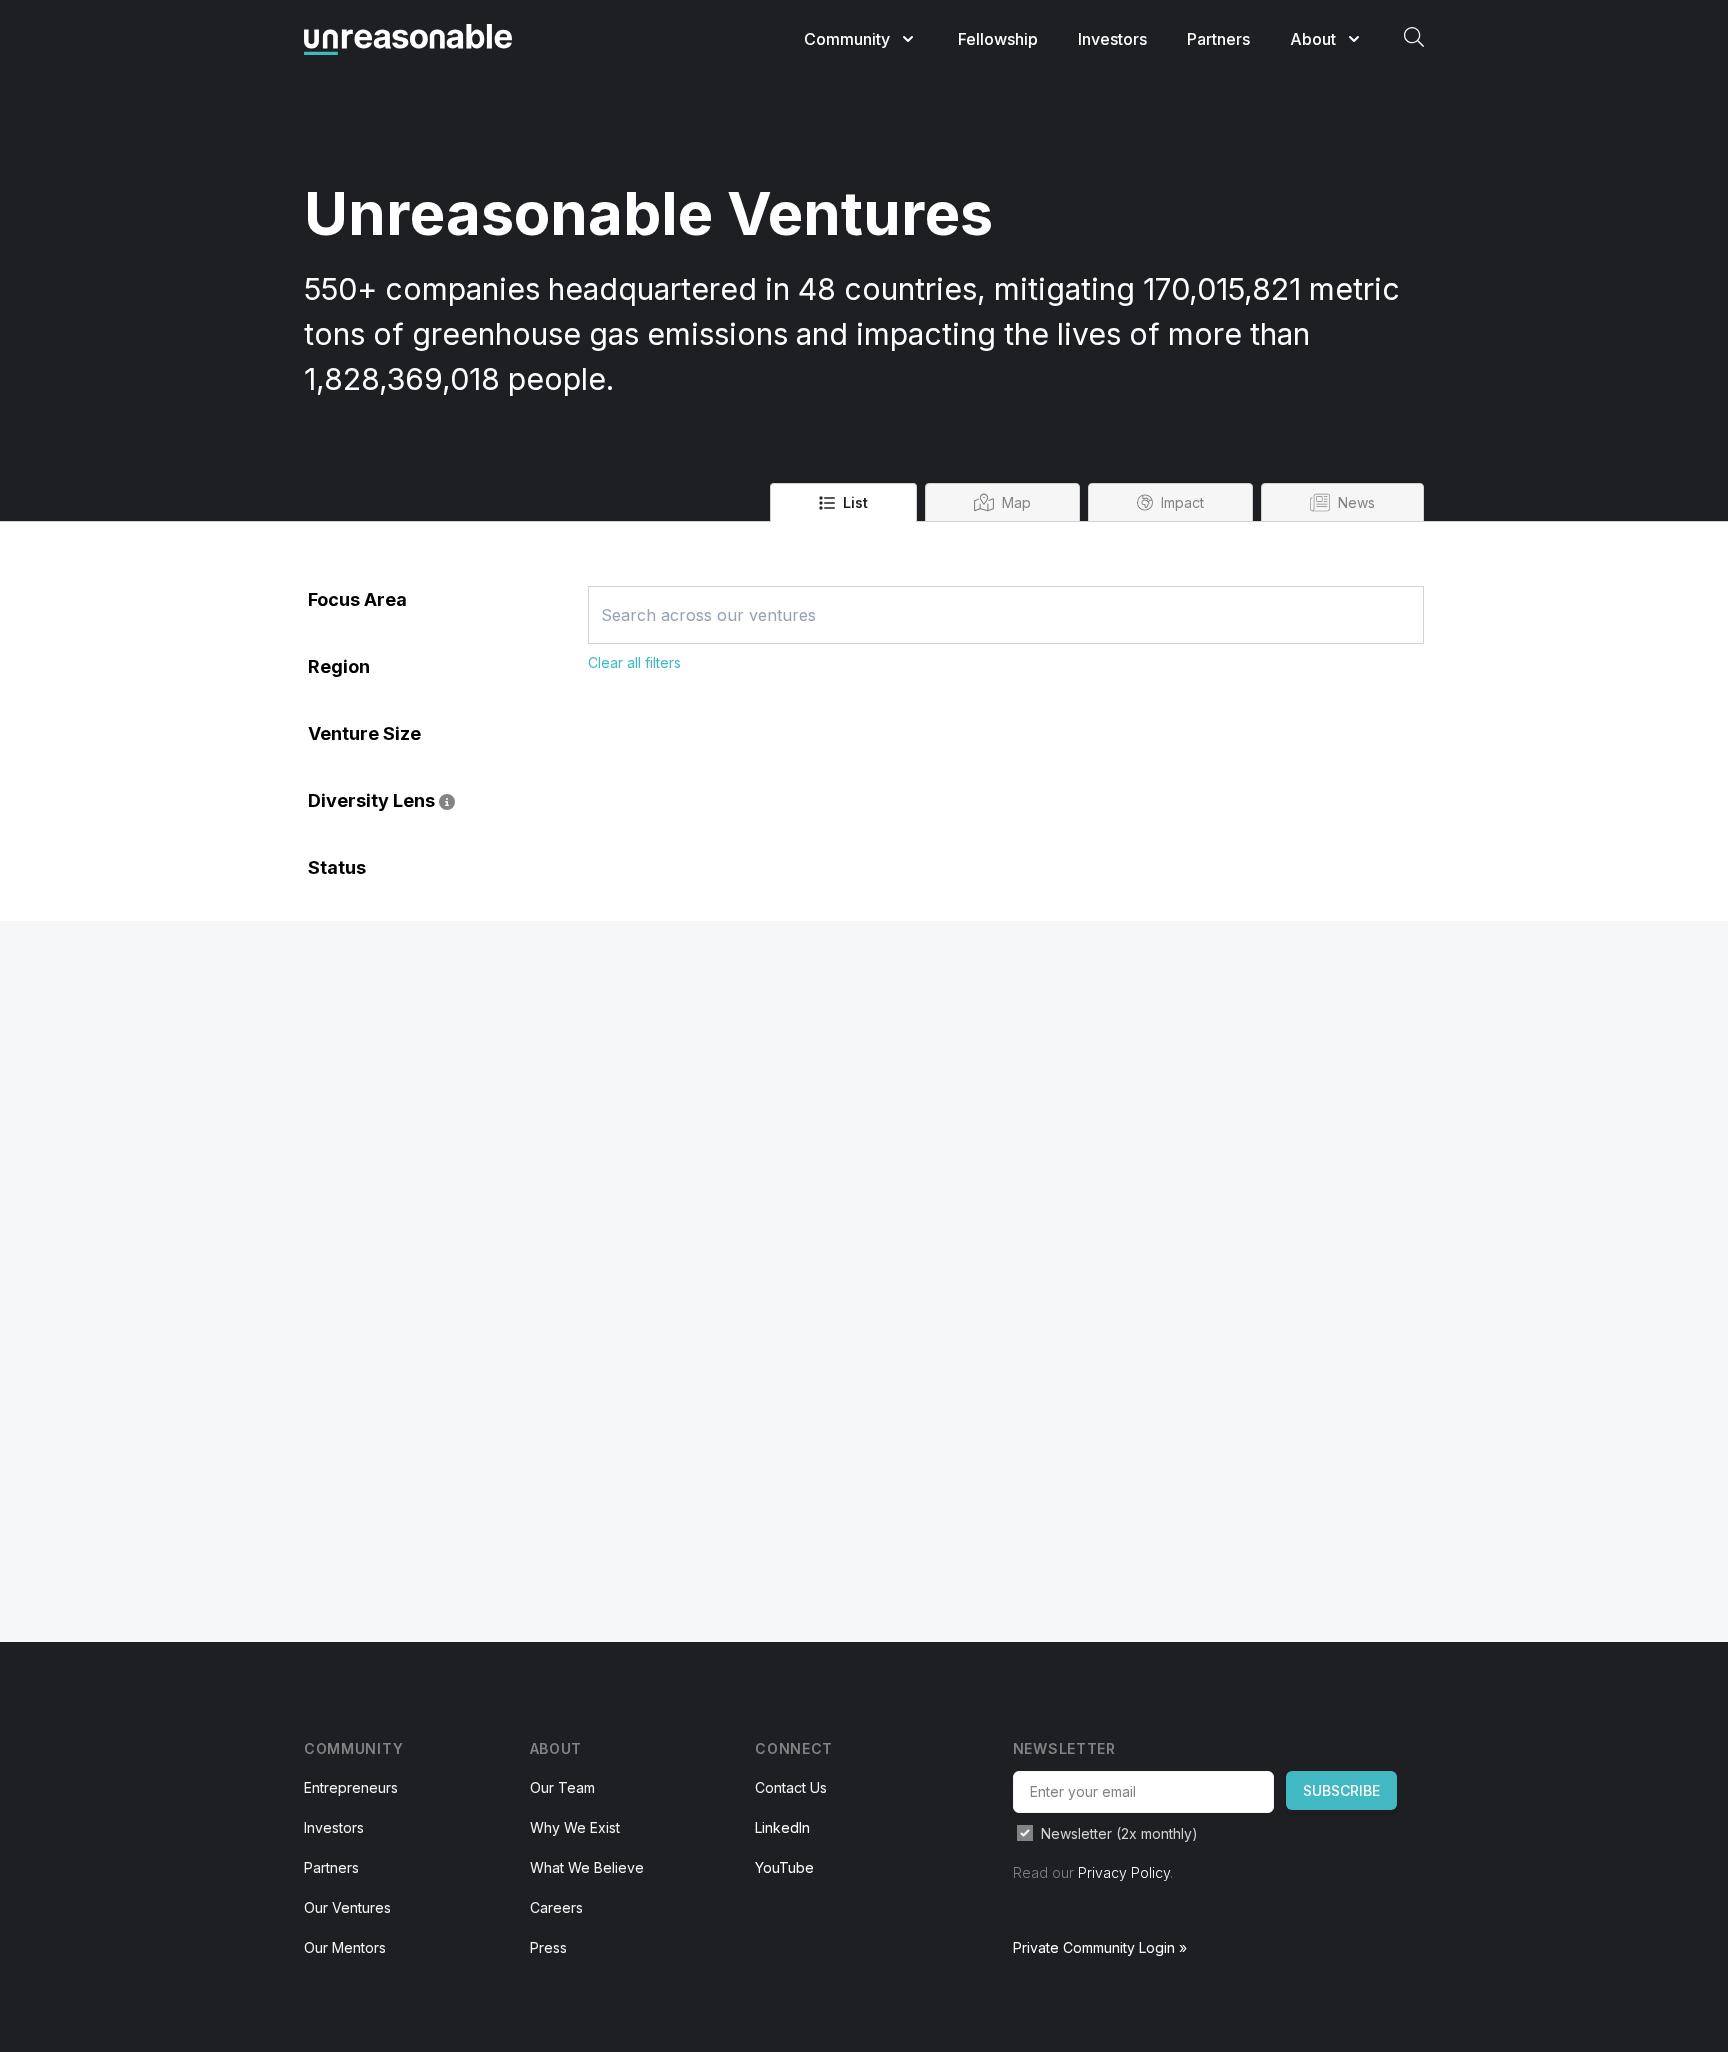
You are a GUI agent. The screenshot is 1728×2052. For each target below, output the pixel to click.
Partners (1218, 39)
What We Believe (587, 1867)
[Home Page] (408, 39)
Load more (629, 685)
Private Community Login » (1100, 1947)
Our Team (562, 1787)
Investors (1112, 39)
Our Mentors (345, 1947)
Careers (556, 1907)
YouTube (784, 1867)
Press (548, 1947)
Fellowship (998, 39)
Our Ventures (347, 1907)
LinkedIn (782, 1827)
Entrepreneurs (351, 1787)
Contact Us (791, 1787)
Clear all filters (634, 662)
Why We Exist (575, 1827)
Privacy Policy (1124, 1872)
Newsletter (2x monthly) (1119, 1833)
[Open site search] (1414, 37)
